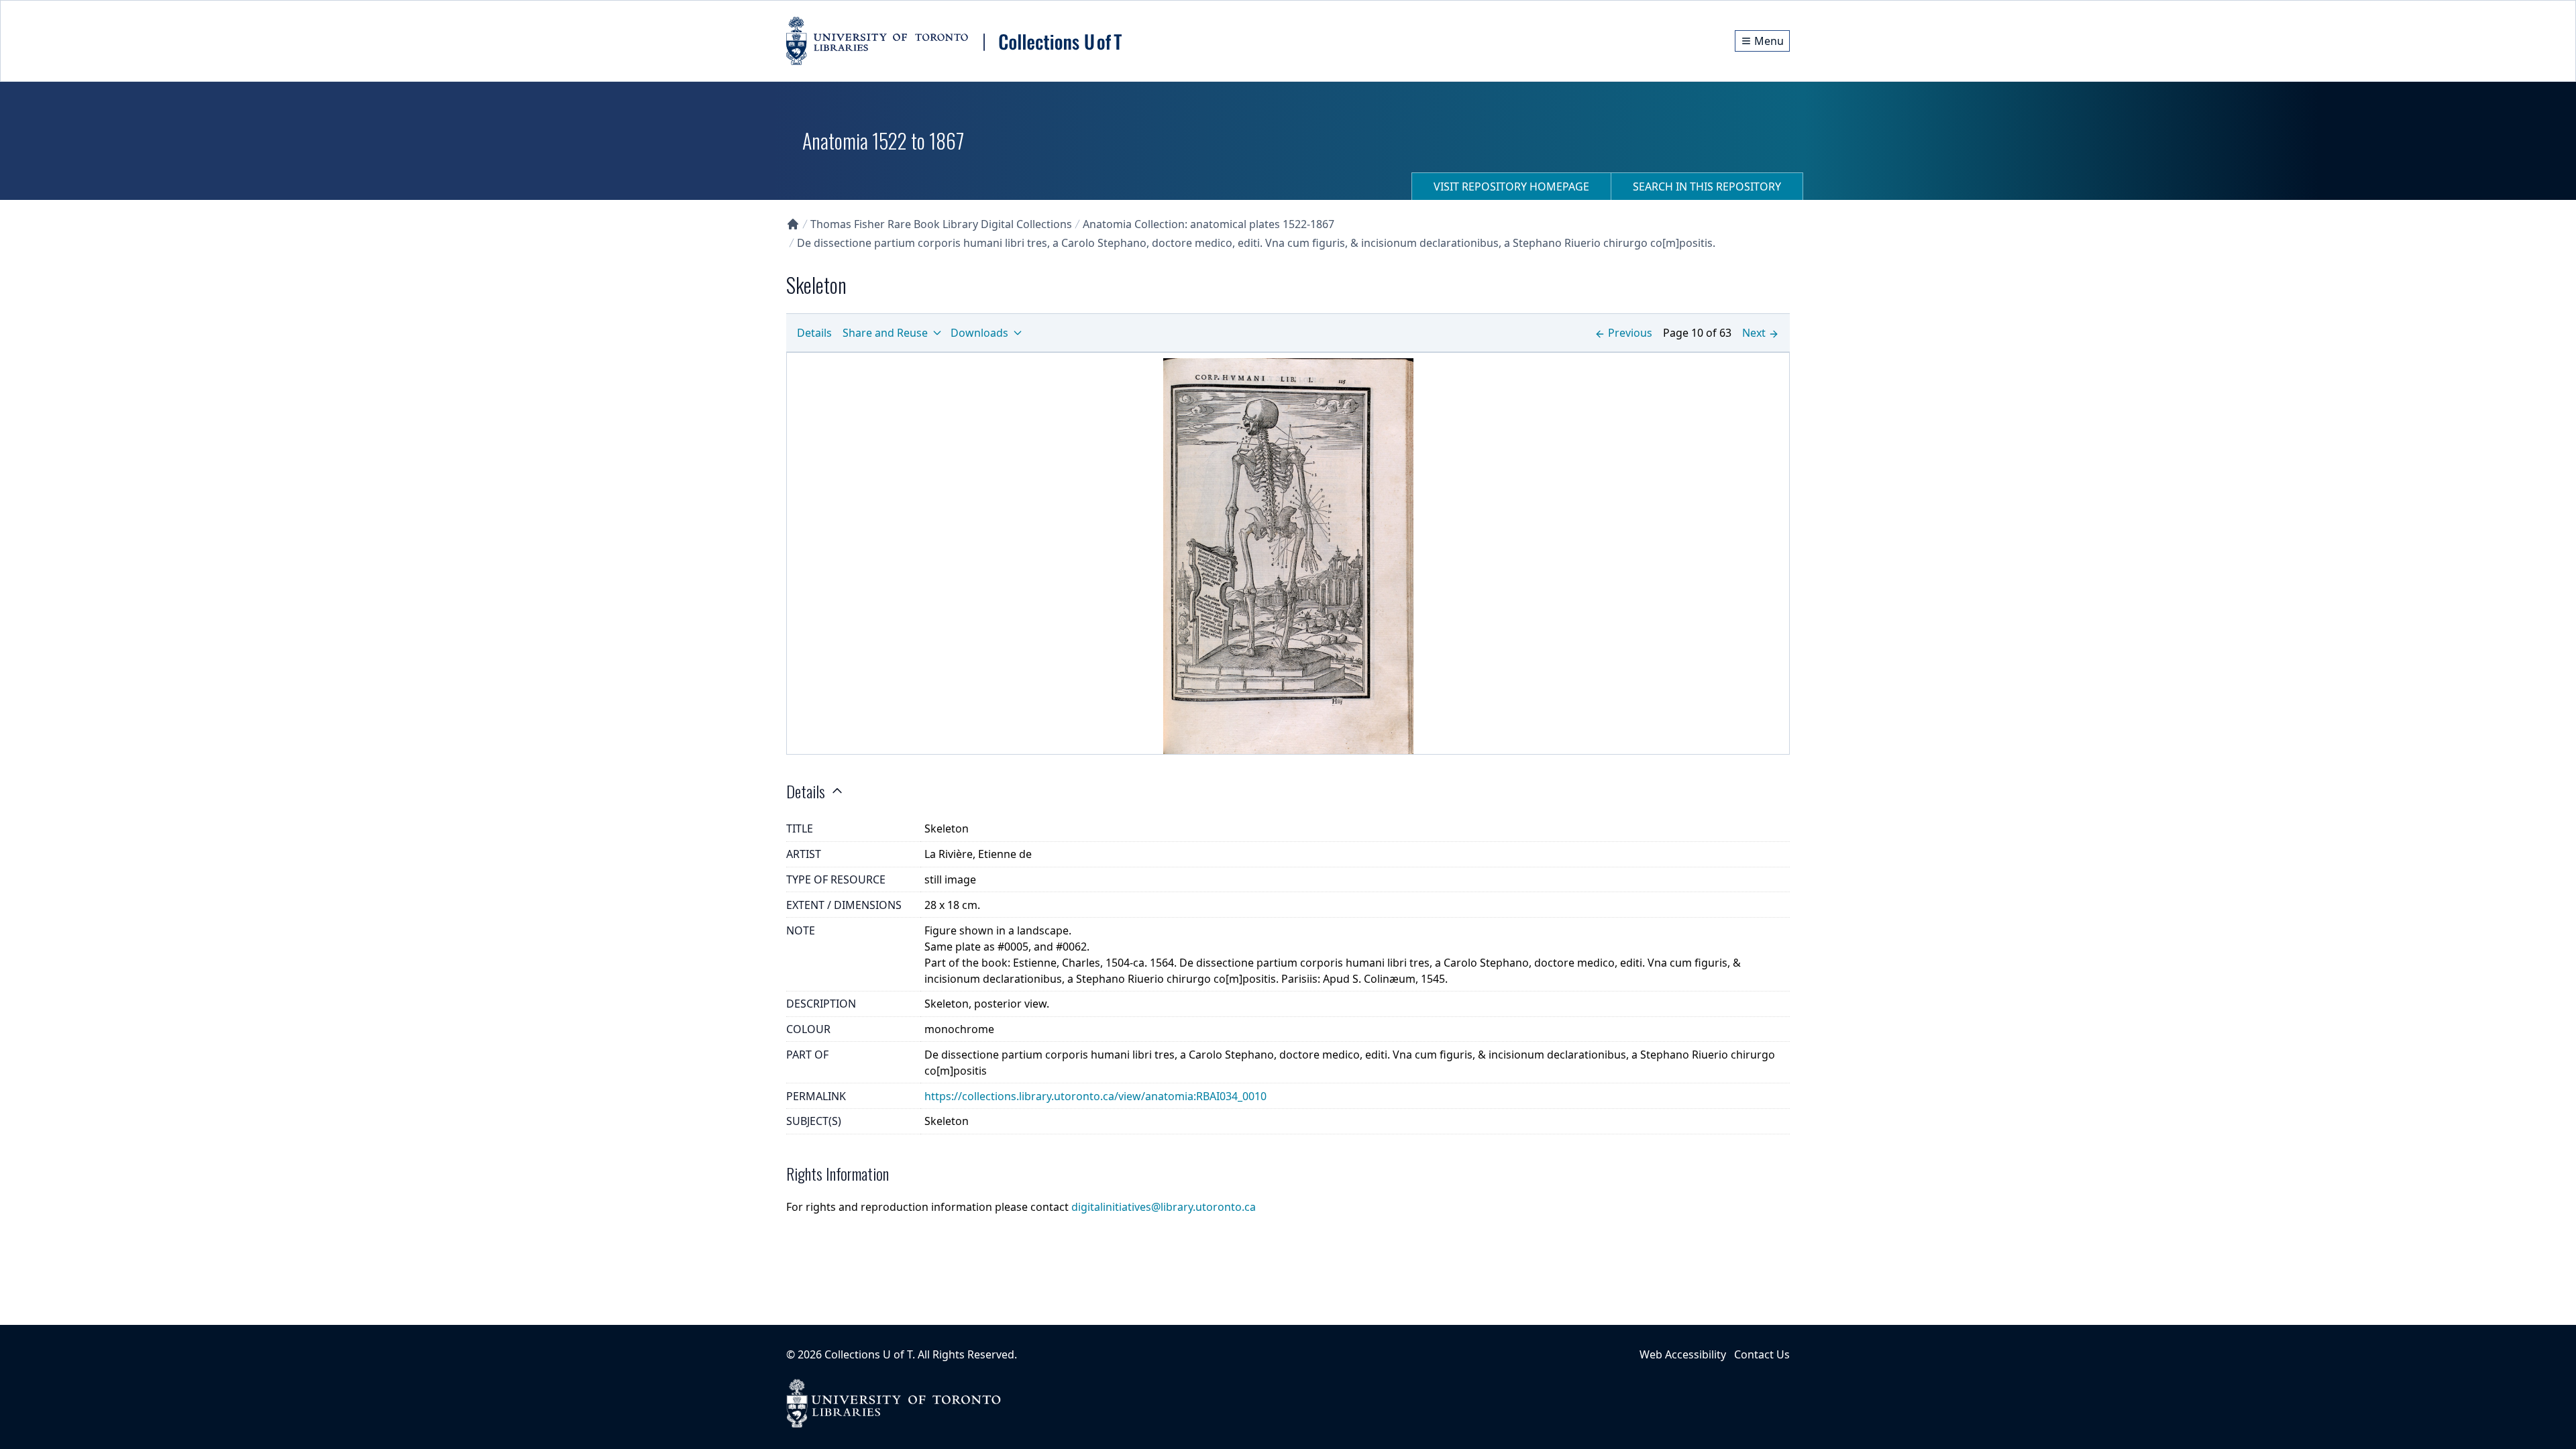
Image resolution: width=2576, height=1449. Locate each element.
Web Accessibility (1683, 1354)
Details (814, 333)
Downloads (979, 333)
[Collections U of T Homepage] (793, 224)
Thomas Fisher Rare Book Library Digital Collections (941, 224)
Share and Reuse (885, 333)
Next (1754, 333)
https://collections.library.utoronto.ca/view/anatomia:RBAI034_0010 (1095, 1096)
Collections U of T (868, 1354)
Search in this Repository (1707, 186)
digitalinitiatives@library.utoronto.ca (1164, 1207)
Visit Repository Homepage (1511, 186)
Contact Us (1762, 1354)
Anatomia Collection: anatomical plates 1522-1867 (1209, 224)
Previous (1630, 333)
